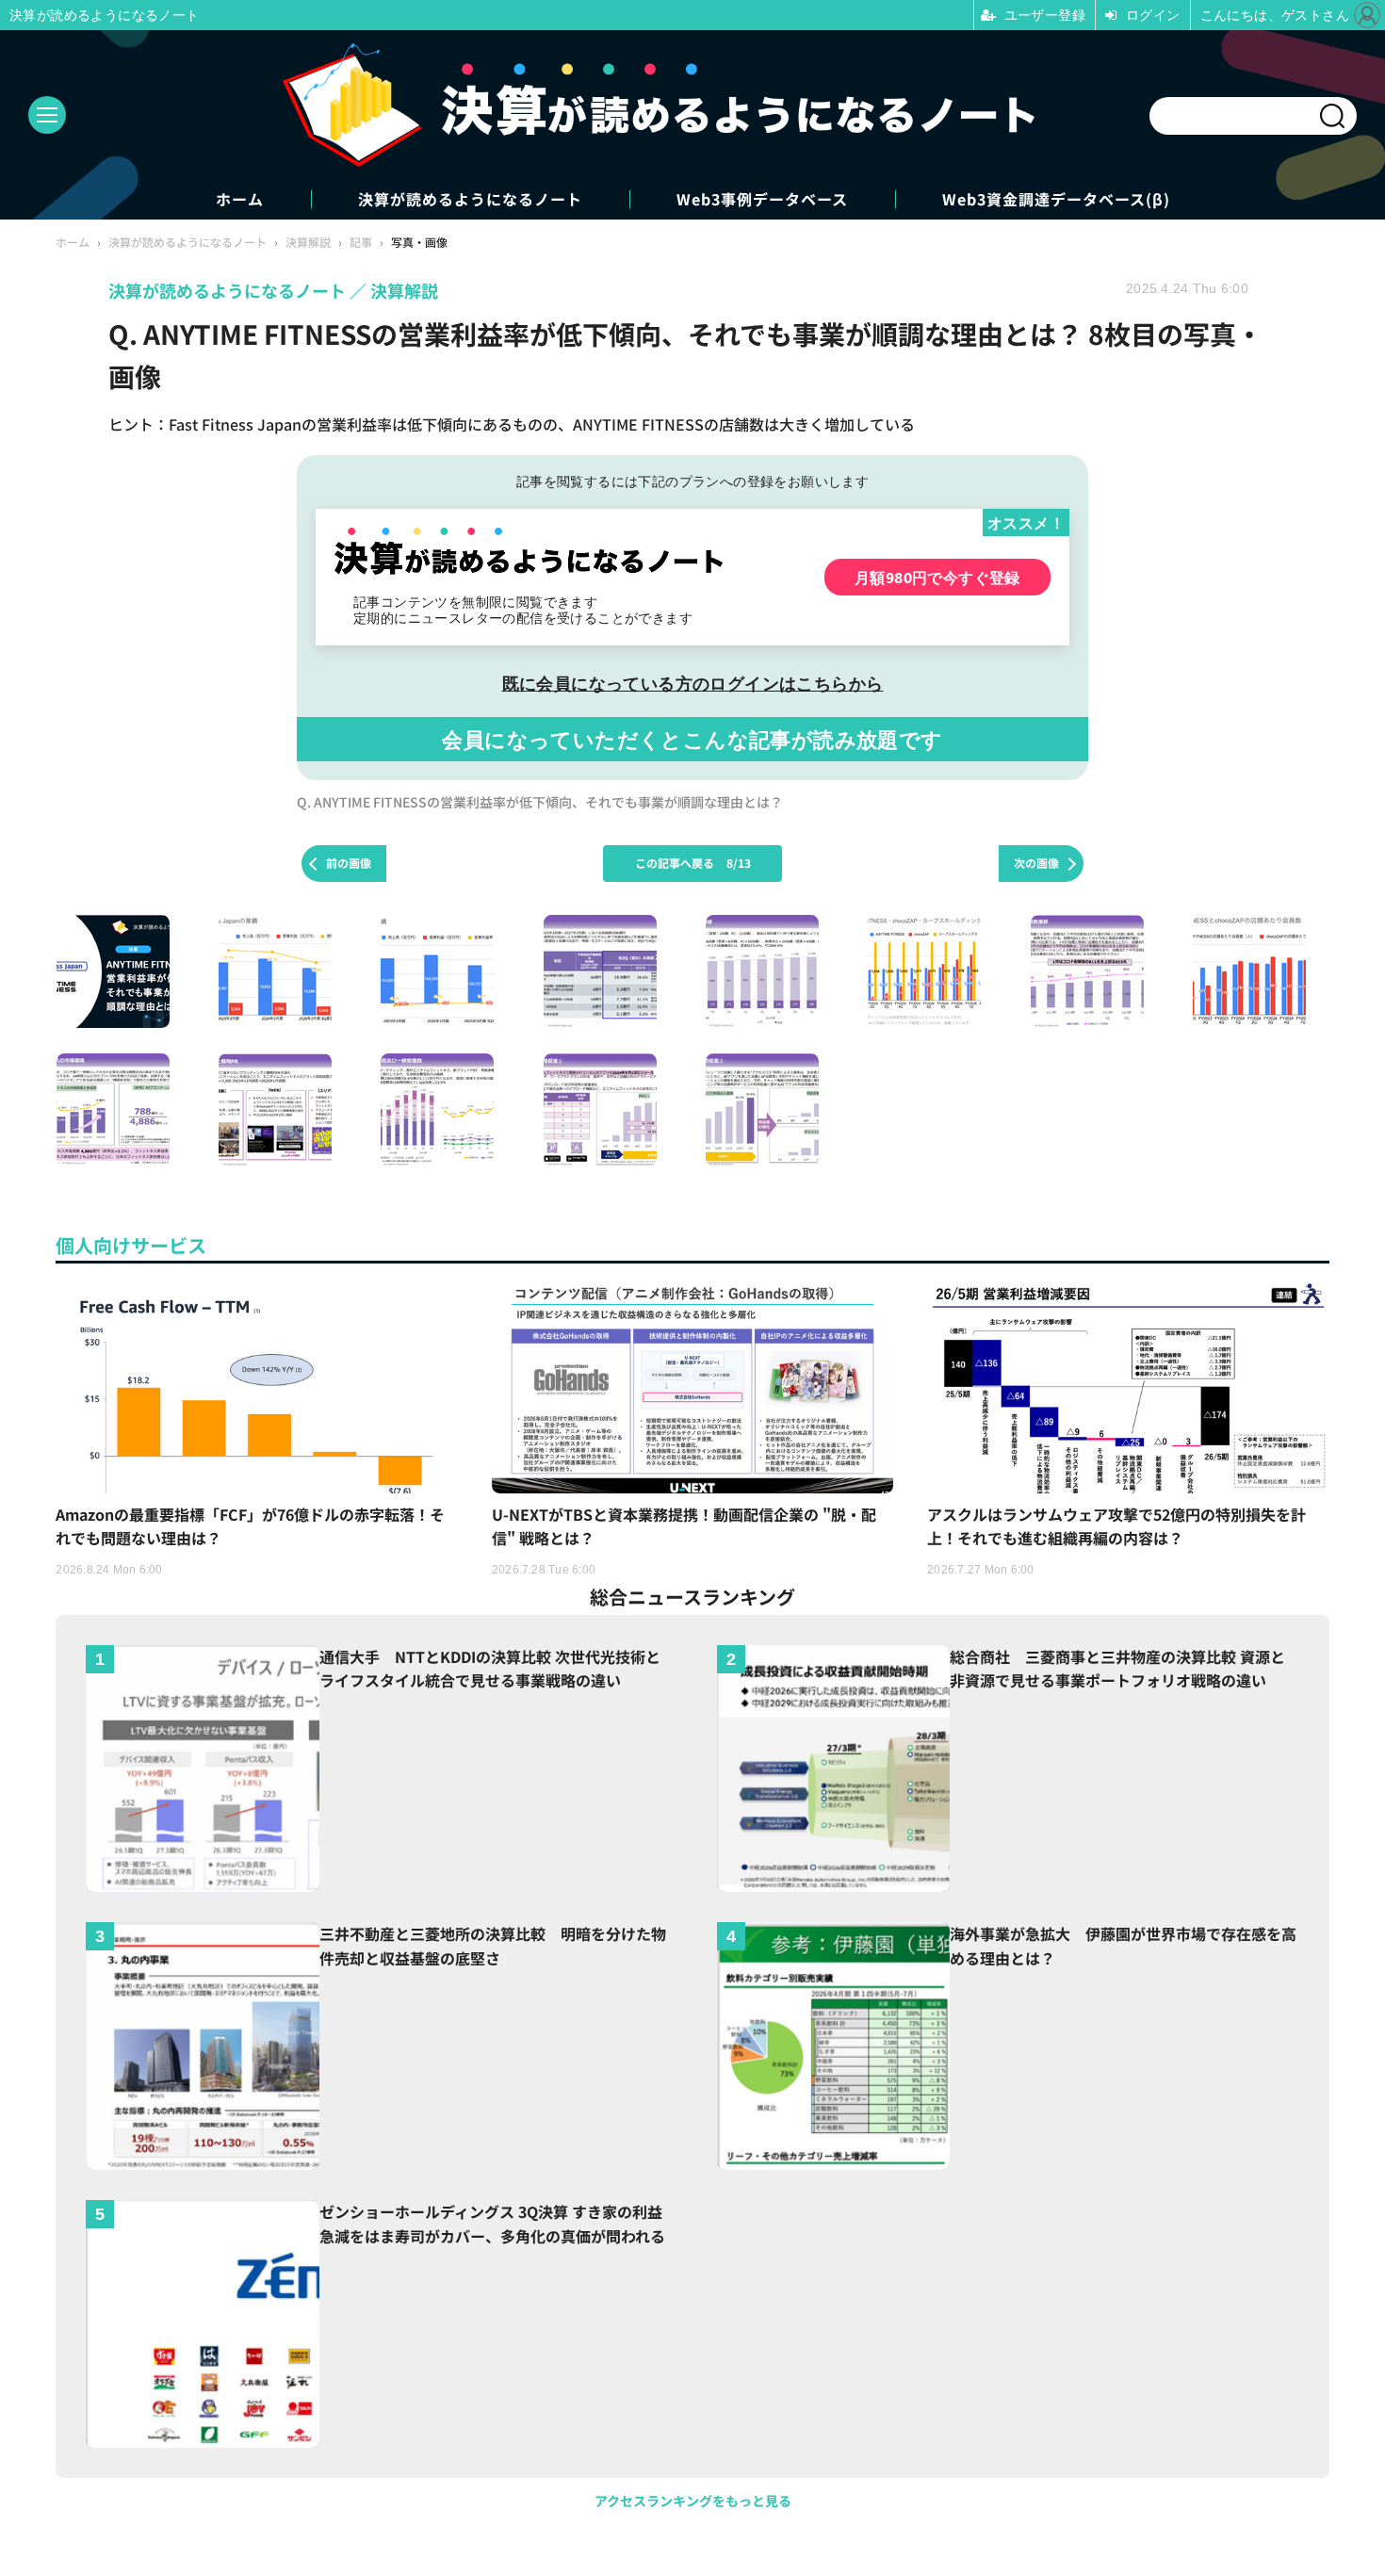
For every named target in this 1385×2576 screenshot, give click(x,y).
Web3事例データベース (762, 199)
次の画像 (1036, 863)
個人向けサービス (131, 1245)
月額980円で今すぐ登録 (937, 577)
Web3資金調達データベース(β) (1056, 199)
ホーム (240, 199)
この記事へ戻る (693, 863)
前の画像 (349, 863)
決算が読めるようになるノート (470, 199)
